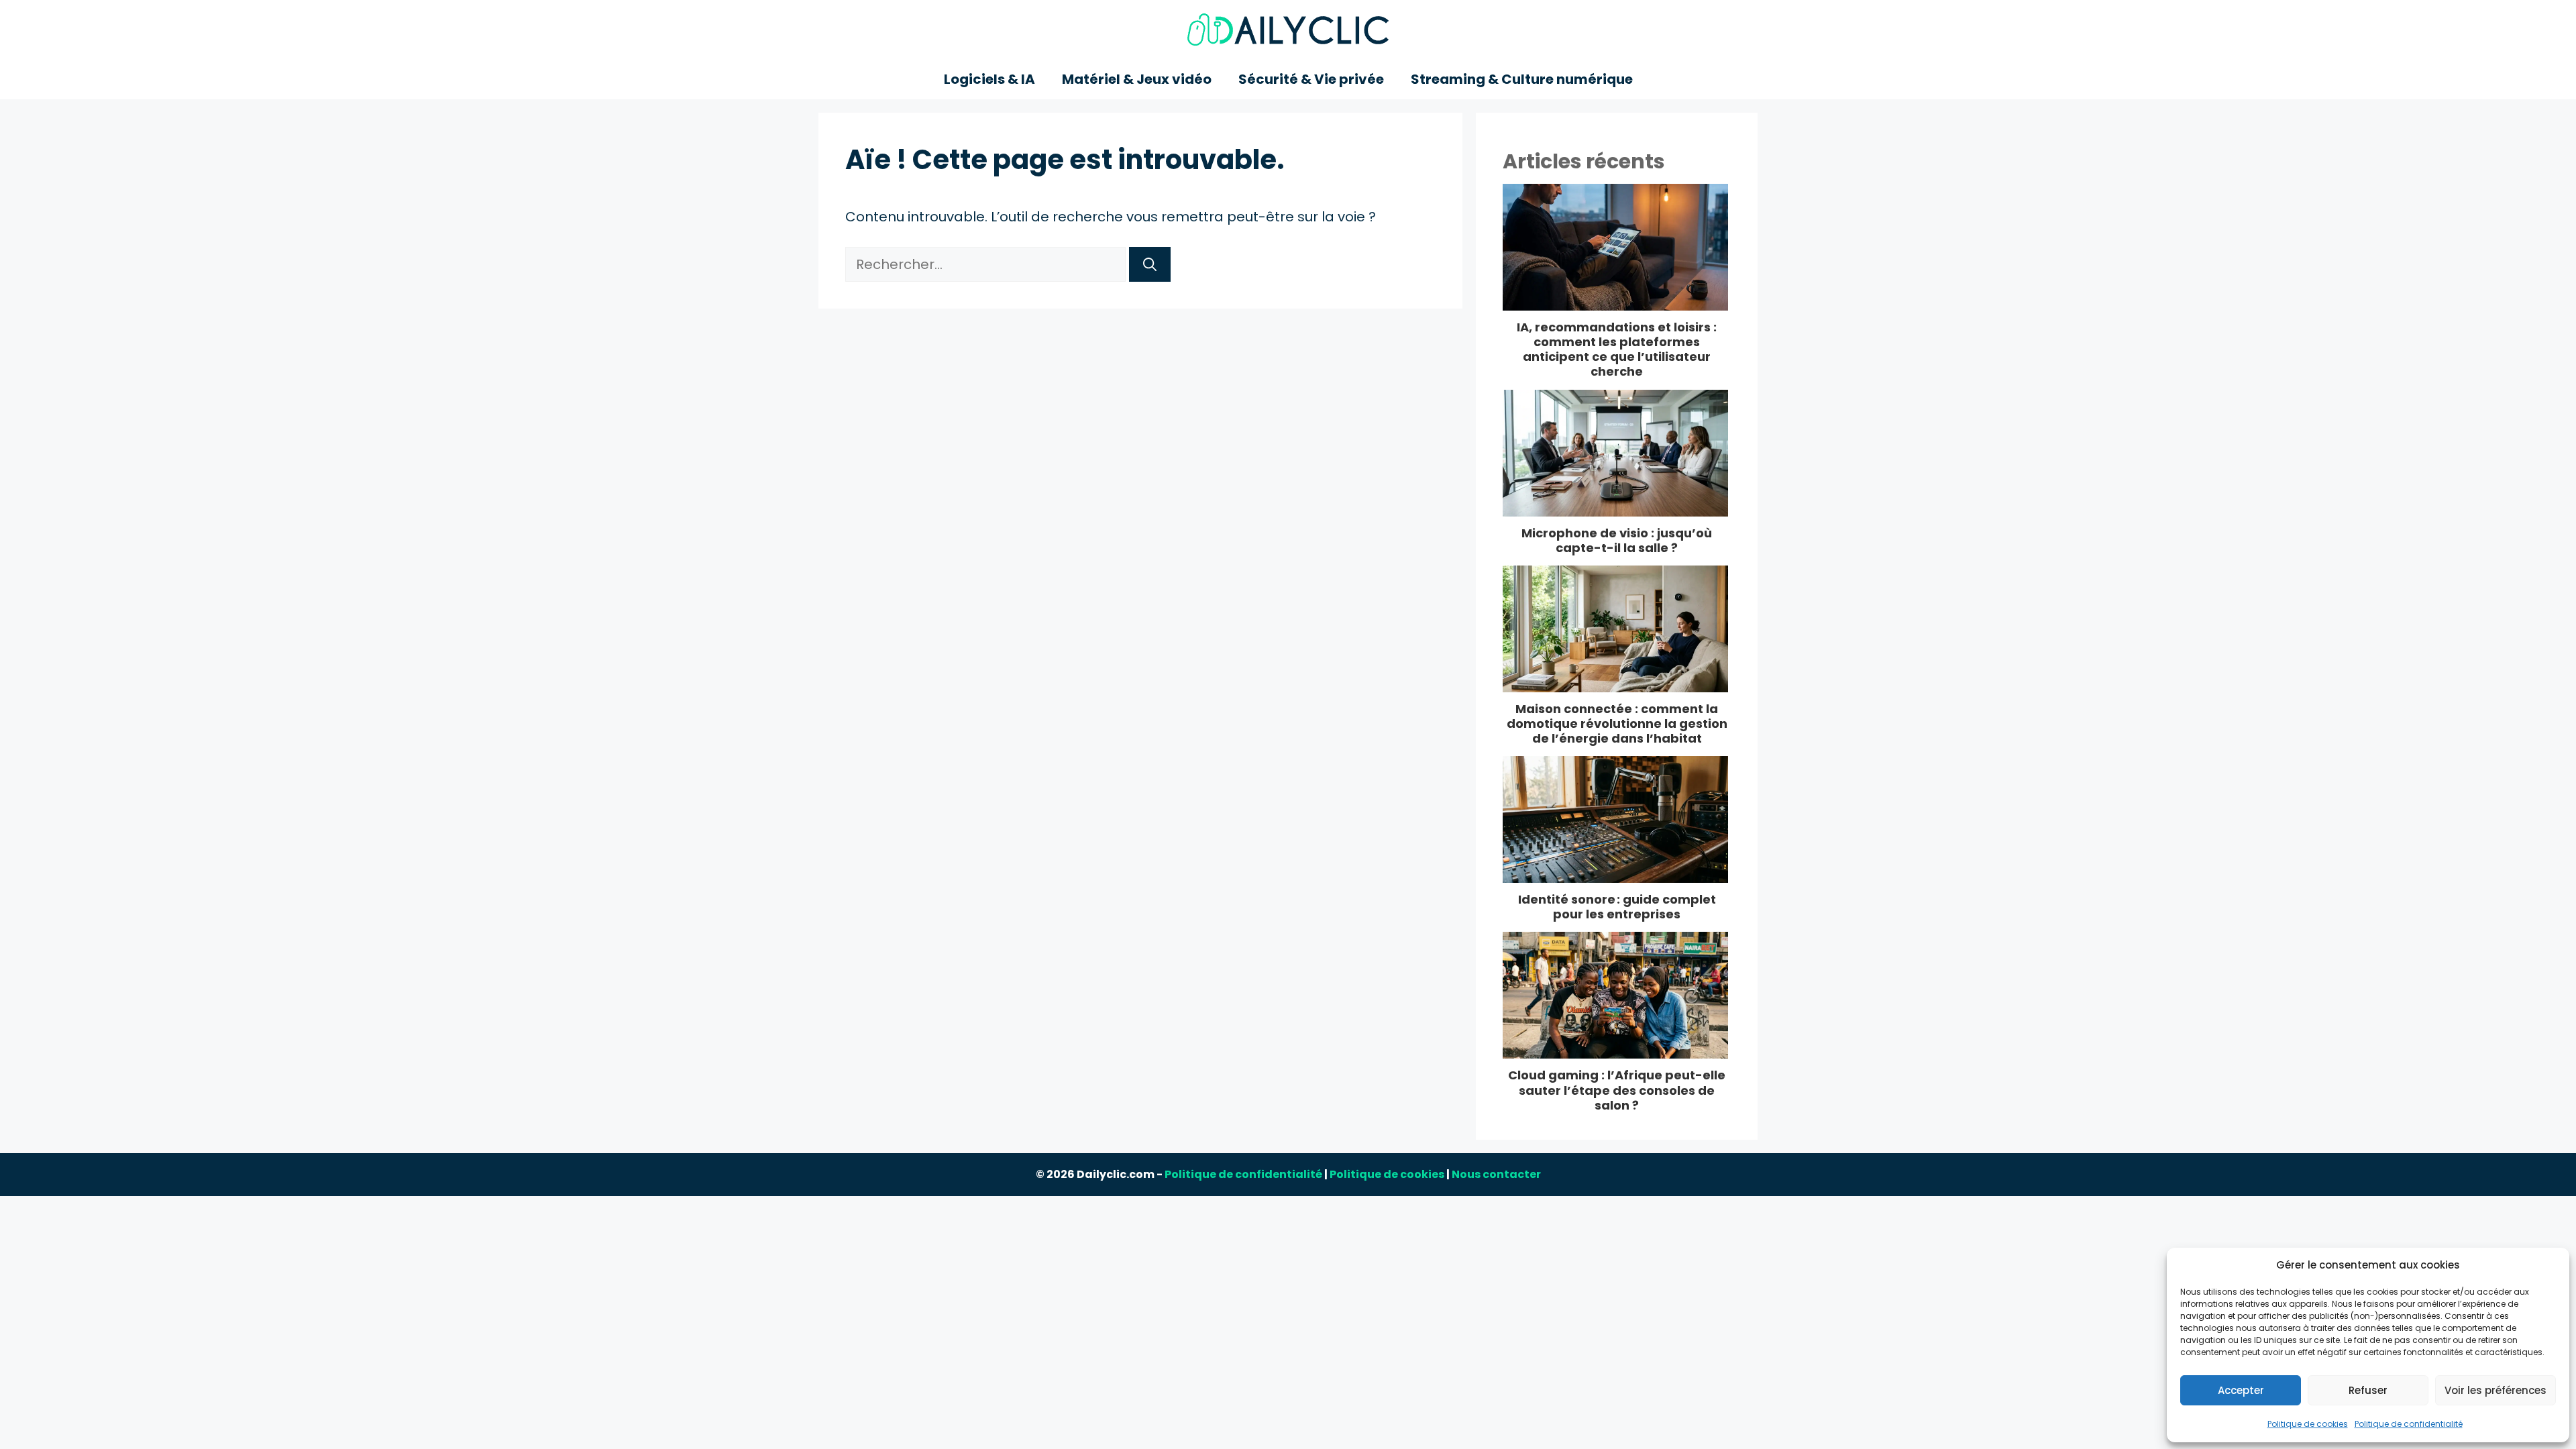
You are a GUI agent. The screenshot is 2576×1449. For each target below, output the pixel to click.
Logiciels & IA (989, 79)
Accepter (2241, 1390)
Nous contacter (1496, 1174)
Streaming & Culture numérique (1522, 79)
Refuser (2368, 1390)
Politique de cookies (2308, 1424)
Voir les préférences (2495, 1390)
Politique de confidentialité (2409, 1424)
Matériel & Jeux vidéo (1137, 79)
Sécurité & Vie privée (1311, 79)
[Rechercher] (1150, 264)
